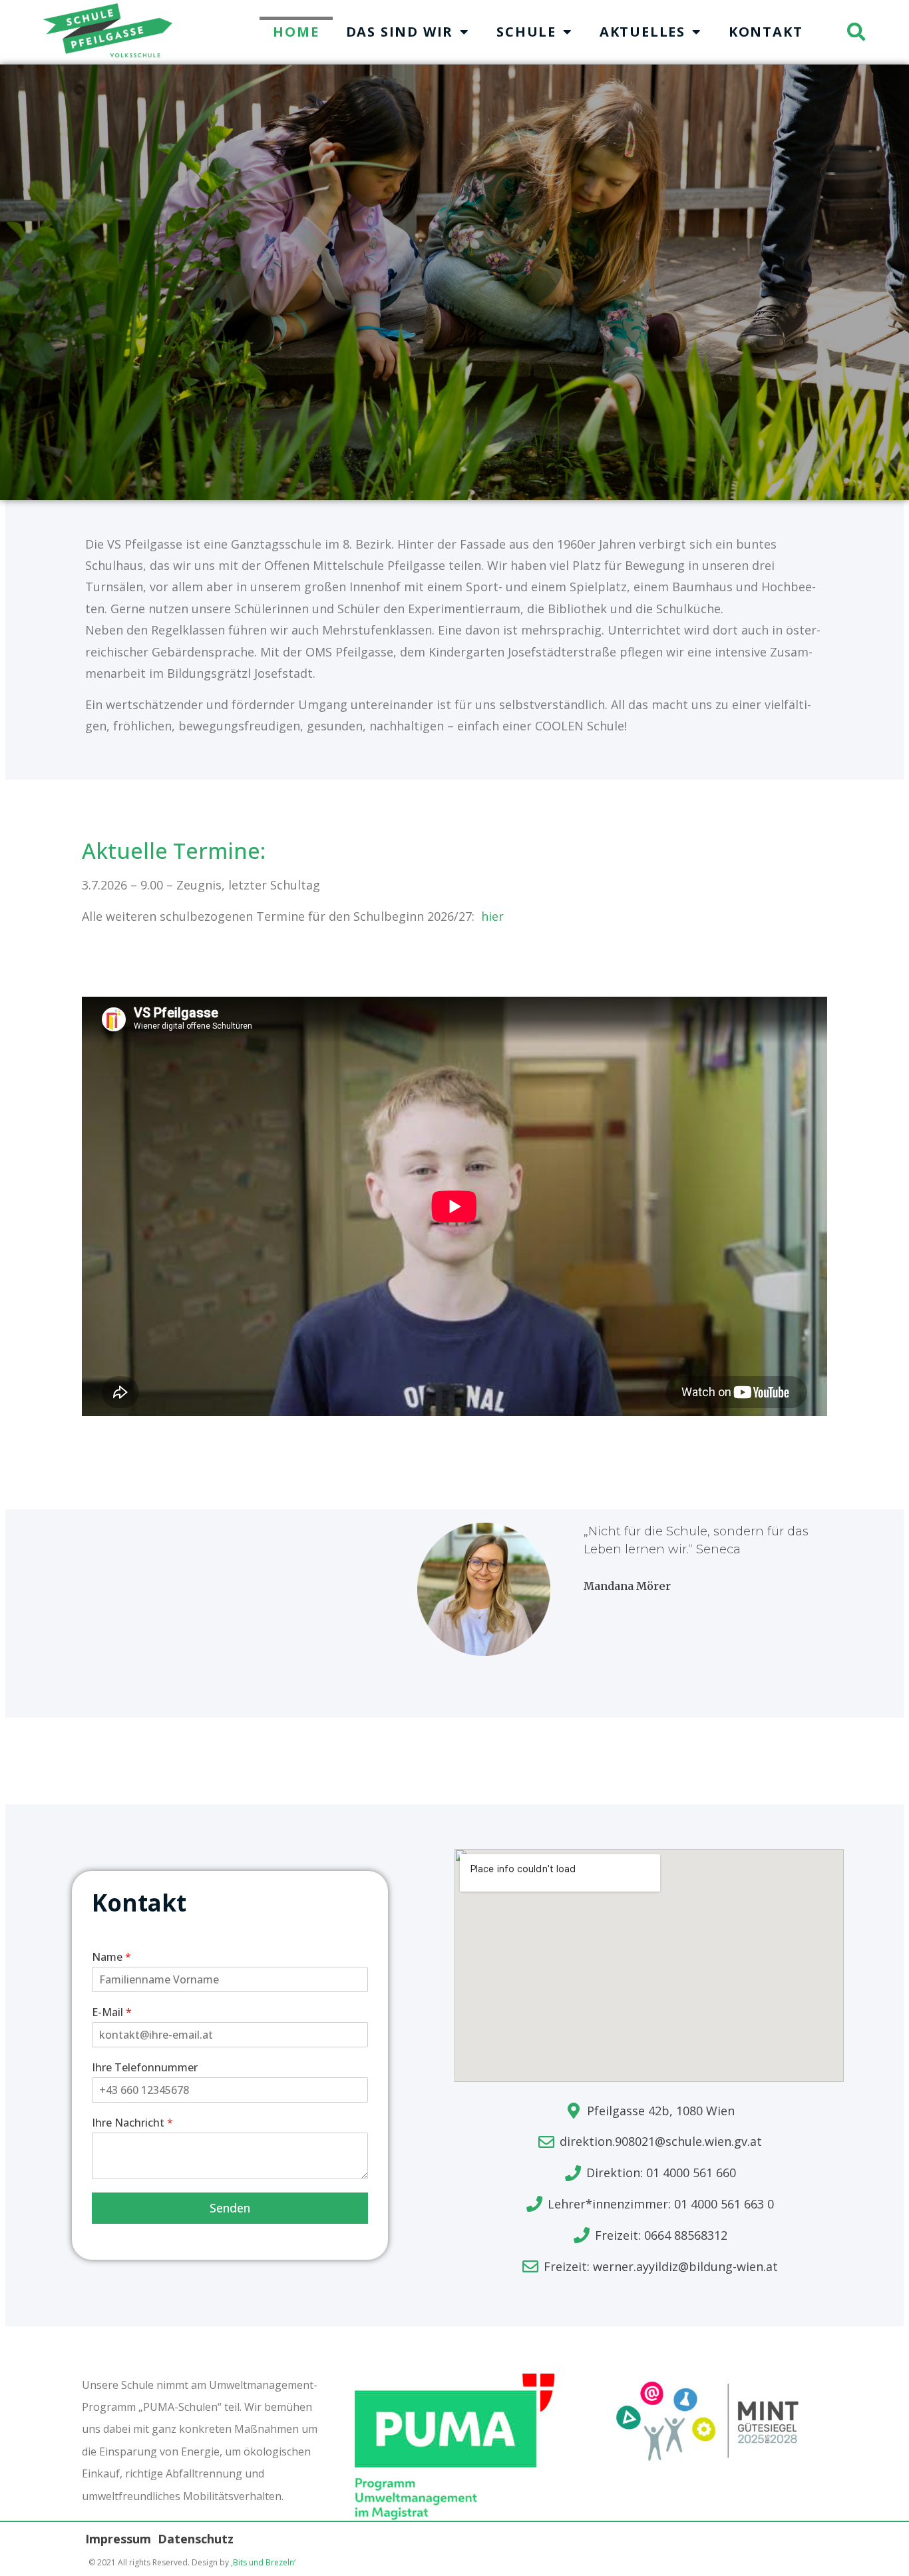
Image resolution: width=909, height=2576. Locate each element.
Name (111, 1957)
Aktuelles (642, 32)
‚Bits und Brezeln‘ (263, 2562)
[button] (856, 32)
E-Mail (112, 2012)
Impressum (118, 2539)
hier (491, 916)
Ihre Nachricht (132, 2123)
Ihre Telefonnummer (145, 2068)
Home (296, 32)
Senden (230, 2208)
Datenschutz (196, 2539)
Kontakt (766, 32)
